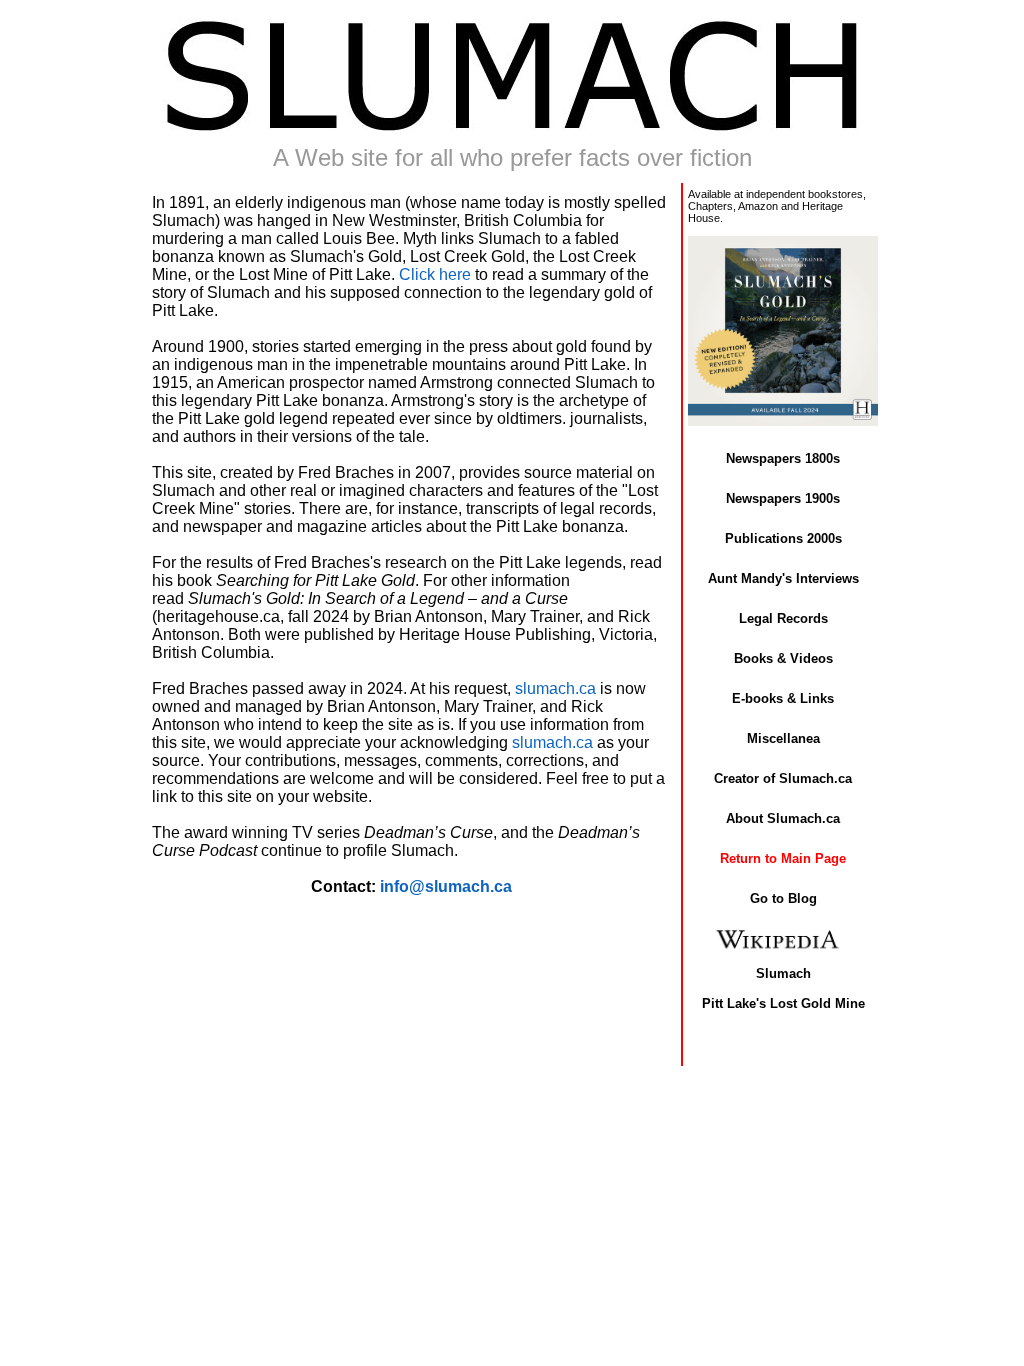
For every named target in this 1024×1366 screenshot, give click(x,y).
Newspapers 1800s (783, 458)
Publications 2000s (783, 538)
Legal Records (783, 618)
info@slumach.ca (446, 886)
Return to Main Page (783, 858)
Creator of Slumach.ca (783, 778)
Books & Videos (783, 658)
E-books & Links (783, 698)
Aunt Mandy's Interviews (783, 578)
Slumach (783, 973)
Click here (435, 274)
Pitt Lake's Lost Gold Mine (783, 1003)
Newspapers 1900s (783, 498)
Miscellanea (783, 738)
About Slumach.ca (783, 818)
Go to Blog (783, 898)
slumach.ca (555, 688)
